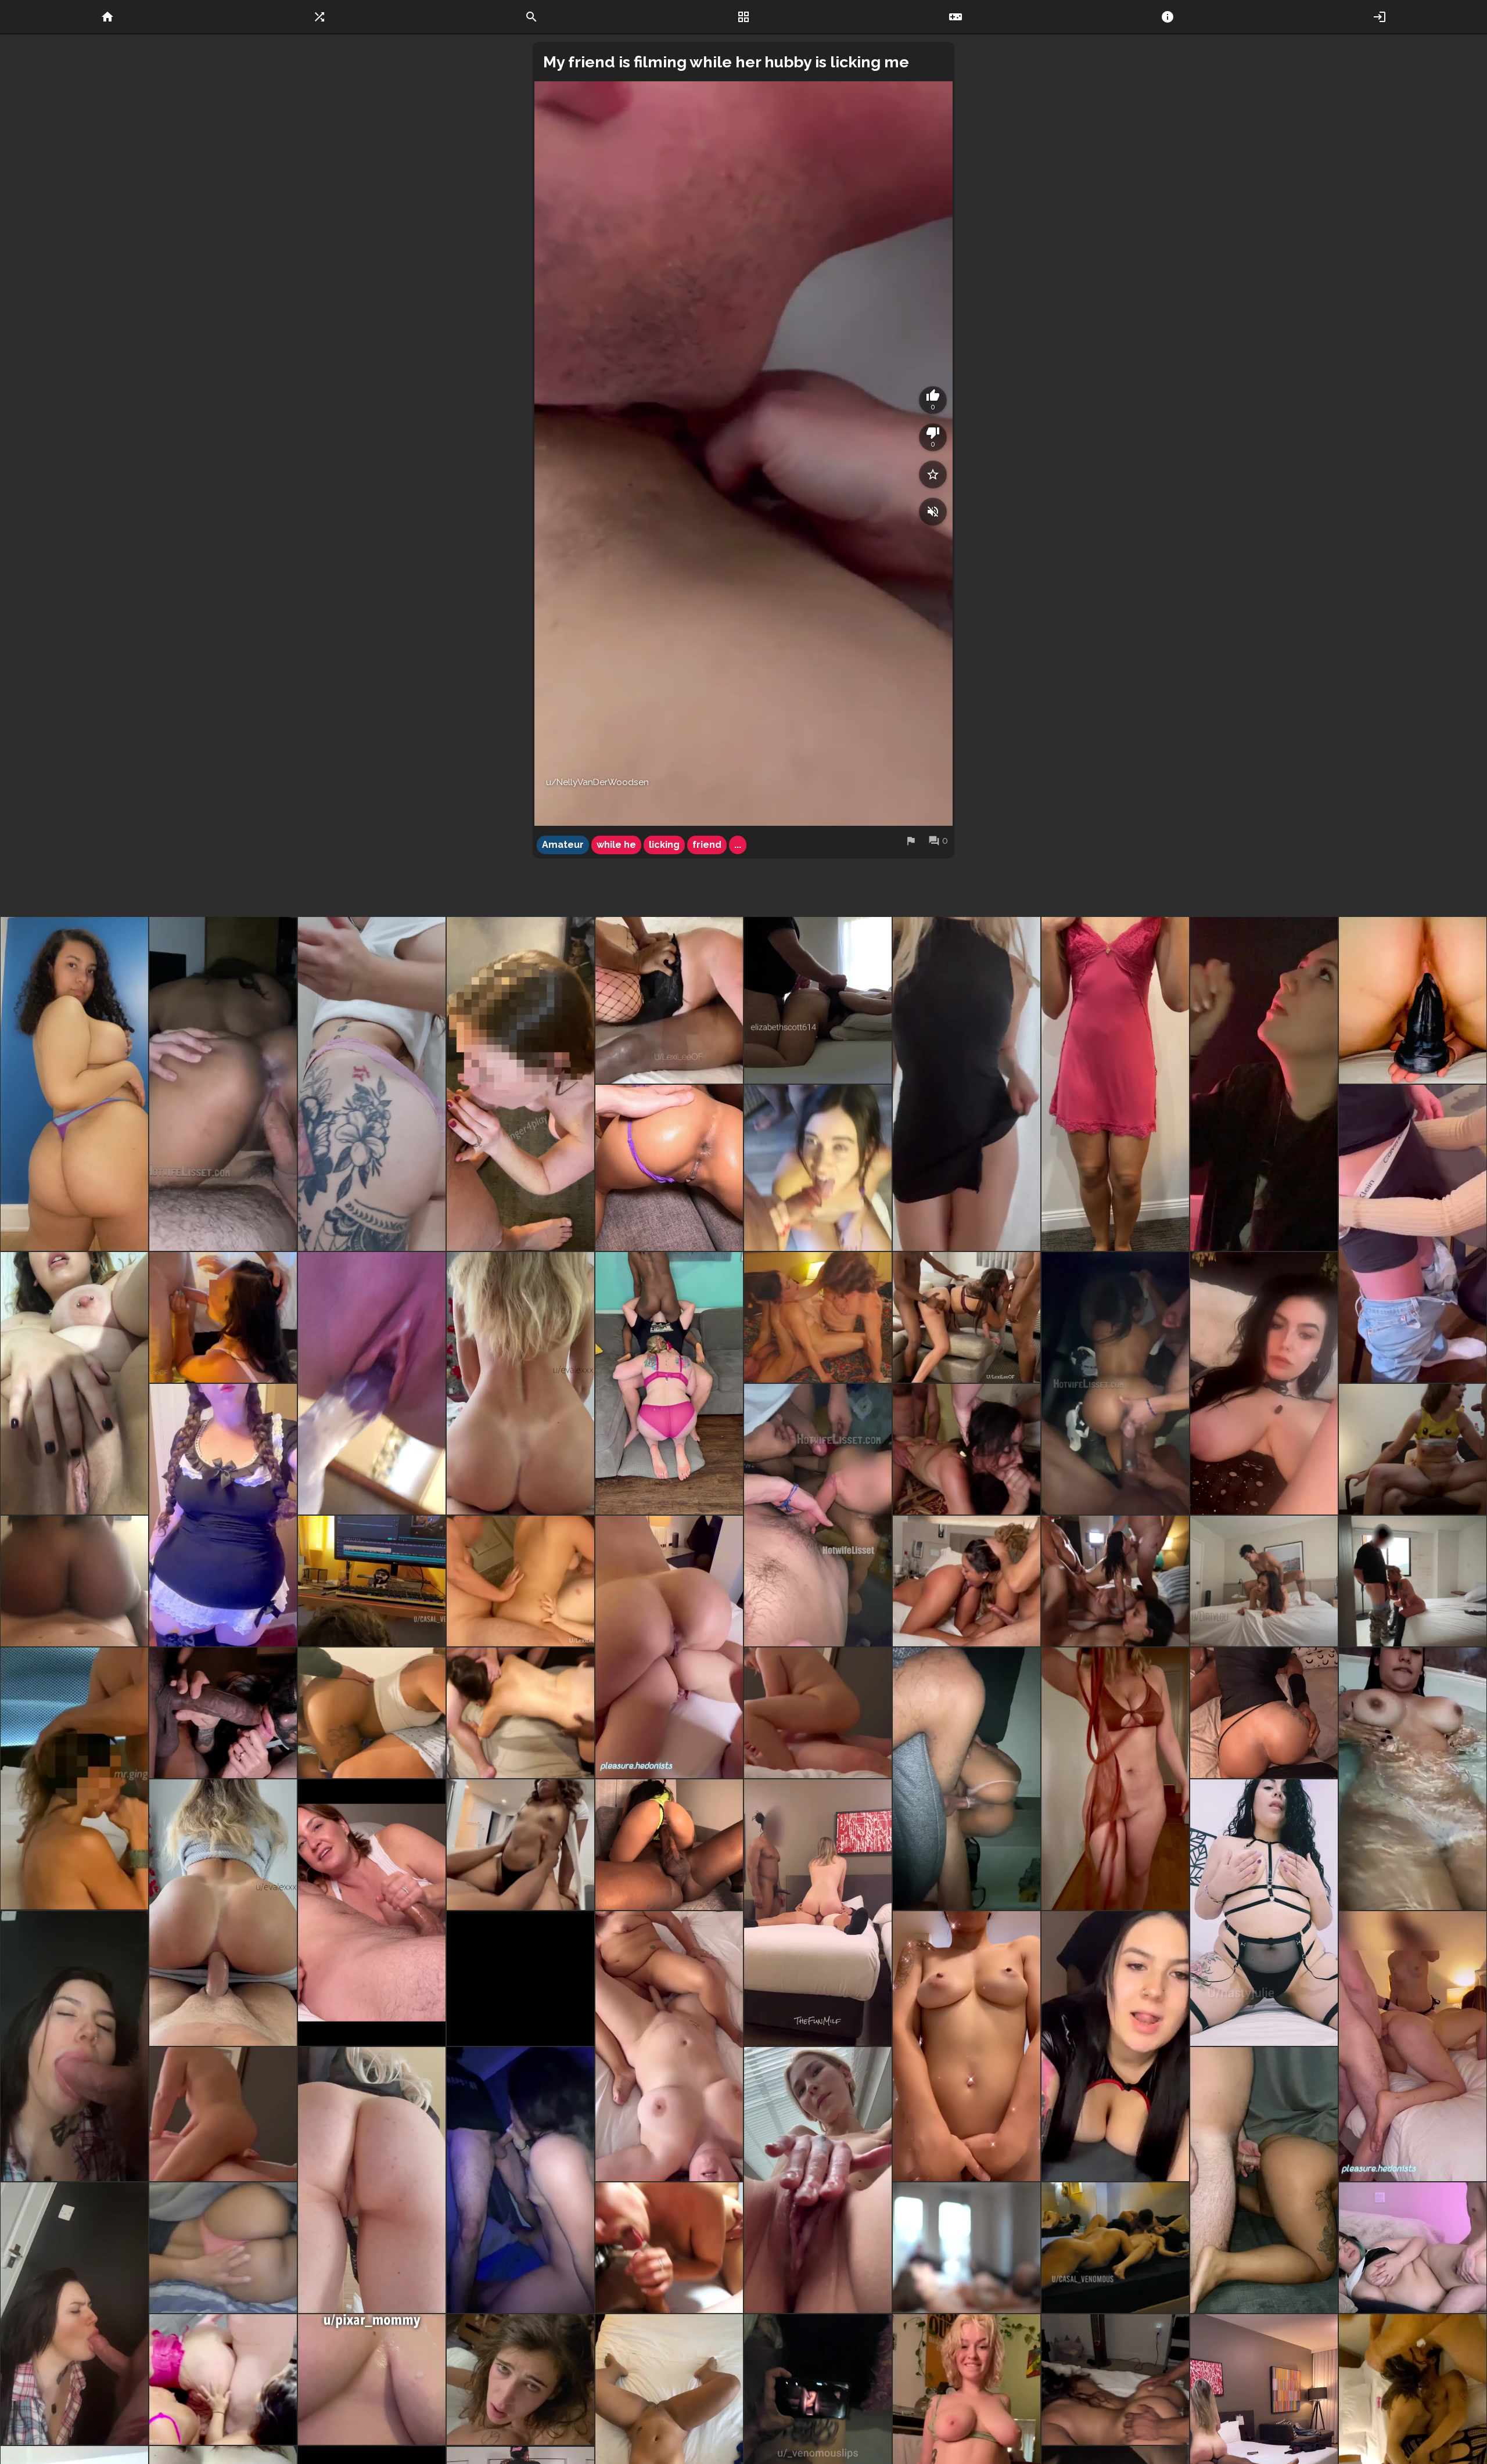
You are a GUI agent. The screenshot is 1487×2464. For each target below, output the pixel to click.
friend (707, 845)
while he (616, 845)
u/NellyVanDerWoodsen (597, 782)
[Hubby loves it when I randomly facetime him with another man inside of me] (1115, 2046)
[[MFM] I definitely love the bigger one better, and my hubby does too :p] (223, 1713)
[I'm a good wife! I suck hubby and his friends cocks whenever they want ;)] (818, 1168)
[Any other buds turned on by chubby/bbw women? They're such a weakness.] (1413, 2248)
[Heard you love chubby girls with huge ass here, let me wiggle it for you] (74, 1084)
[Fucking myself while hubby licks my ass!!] (1413, 1000)
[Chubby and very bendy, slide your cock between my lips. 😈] (74, 1383)
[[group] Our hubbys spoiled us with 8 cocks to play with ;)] (1115, 1581)
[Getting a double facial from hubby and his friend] (223, 1317)
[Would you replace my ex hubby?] (372, 1084)
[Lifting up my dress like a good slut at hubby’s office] (967, 1084)
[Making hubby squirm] (372, 1913)
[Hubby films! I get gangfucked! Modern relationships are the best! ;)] (967, 1449)
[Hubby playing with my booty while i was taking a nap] (223, 2248)
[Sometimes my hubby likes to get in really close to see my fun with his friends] (520, 1084)
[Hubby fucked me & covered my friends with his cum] (223, 2380)
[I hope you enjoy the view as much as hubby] (669, 1647)
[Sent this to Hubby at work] (372, 1383)
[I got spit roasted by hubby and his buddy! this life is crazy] (372, 1713)
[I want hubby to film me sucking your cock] (74, 2314)
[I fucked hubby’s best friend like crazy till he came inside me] (223, 1084)
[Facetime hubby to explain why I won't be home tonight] (74, 2046)
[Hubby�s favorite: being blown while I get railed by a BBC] (520, 1979)
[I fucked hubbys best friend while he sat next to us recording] (520, 1845)
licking (664, 845)
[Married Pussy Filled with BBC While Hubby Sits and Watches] (967, 2248)
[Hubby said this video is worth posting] (372, 2180)
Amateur (563, 845)
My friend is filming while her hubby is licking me (726, 62)
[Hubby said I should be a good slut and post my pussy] (818, 2180)
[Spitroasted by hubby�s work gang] (520, 1713)
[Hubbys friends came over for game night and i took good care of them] (818, 1515)
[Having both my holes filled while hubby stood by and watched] (520, 1581)
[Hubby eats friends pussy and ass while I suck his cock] (669, 1383)
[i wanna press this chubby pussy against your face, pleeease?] (223, 1515)
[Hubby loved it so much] (669, 1168)
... (738, 845)
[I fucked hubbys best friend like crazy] (967, 1779)
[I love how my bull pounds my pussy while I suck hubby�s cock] (669, 2248)
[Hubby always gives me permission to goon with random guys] (1264, 1383)
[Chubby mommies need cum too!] (818, 1713)
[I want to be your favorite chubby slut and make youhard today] (1264, 1913)
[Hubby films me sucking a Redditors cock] (1413, 1234)
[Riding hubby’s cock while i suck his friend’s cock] (520, 2180)
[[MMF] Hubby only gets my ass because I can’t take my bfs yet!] (818, 1913)
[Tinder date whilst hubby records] (1264, 1084)
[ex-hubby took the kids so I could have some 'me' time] (967, 2046)
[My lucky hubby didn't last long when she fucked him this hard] (74, 1581)
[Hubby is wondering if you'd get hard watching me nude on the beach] (1115, 1779)
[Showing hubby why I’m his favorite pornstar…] (1264, 1581)
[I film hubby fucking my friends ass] (1413, 2046)
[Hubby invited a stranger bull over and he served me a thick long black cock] (1115, 2380)
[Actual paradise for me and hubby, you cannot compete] (669, 1845)
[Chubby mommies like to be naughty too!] (669, 2046)
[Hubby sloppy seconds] (1264, 1713)
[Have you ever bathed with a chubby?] (1413, 1779)
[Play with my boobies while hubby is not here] (1115, 1084)
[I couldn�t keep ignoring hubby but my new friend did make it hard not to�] (1413, 1449)
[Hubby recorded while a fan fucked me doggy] (1264, 2180)
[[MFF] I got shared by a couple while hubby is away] (967, 1581)
